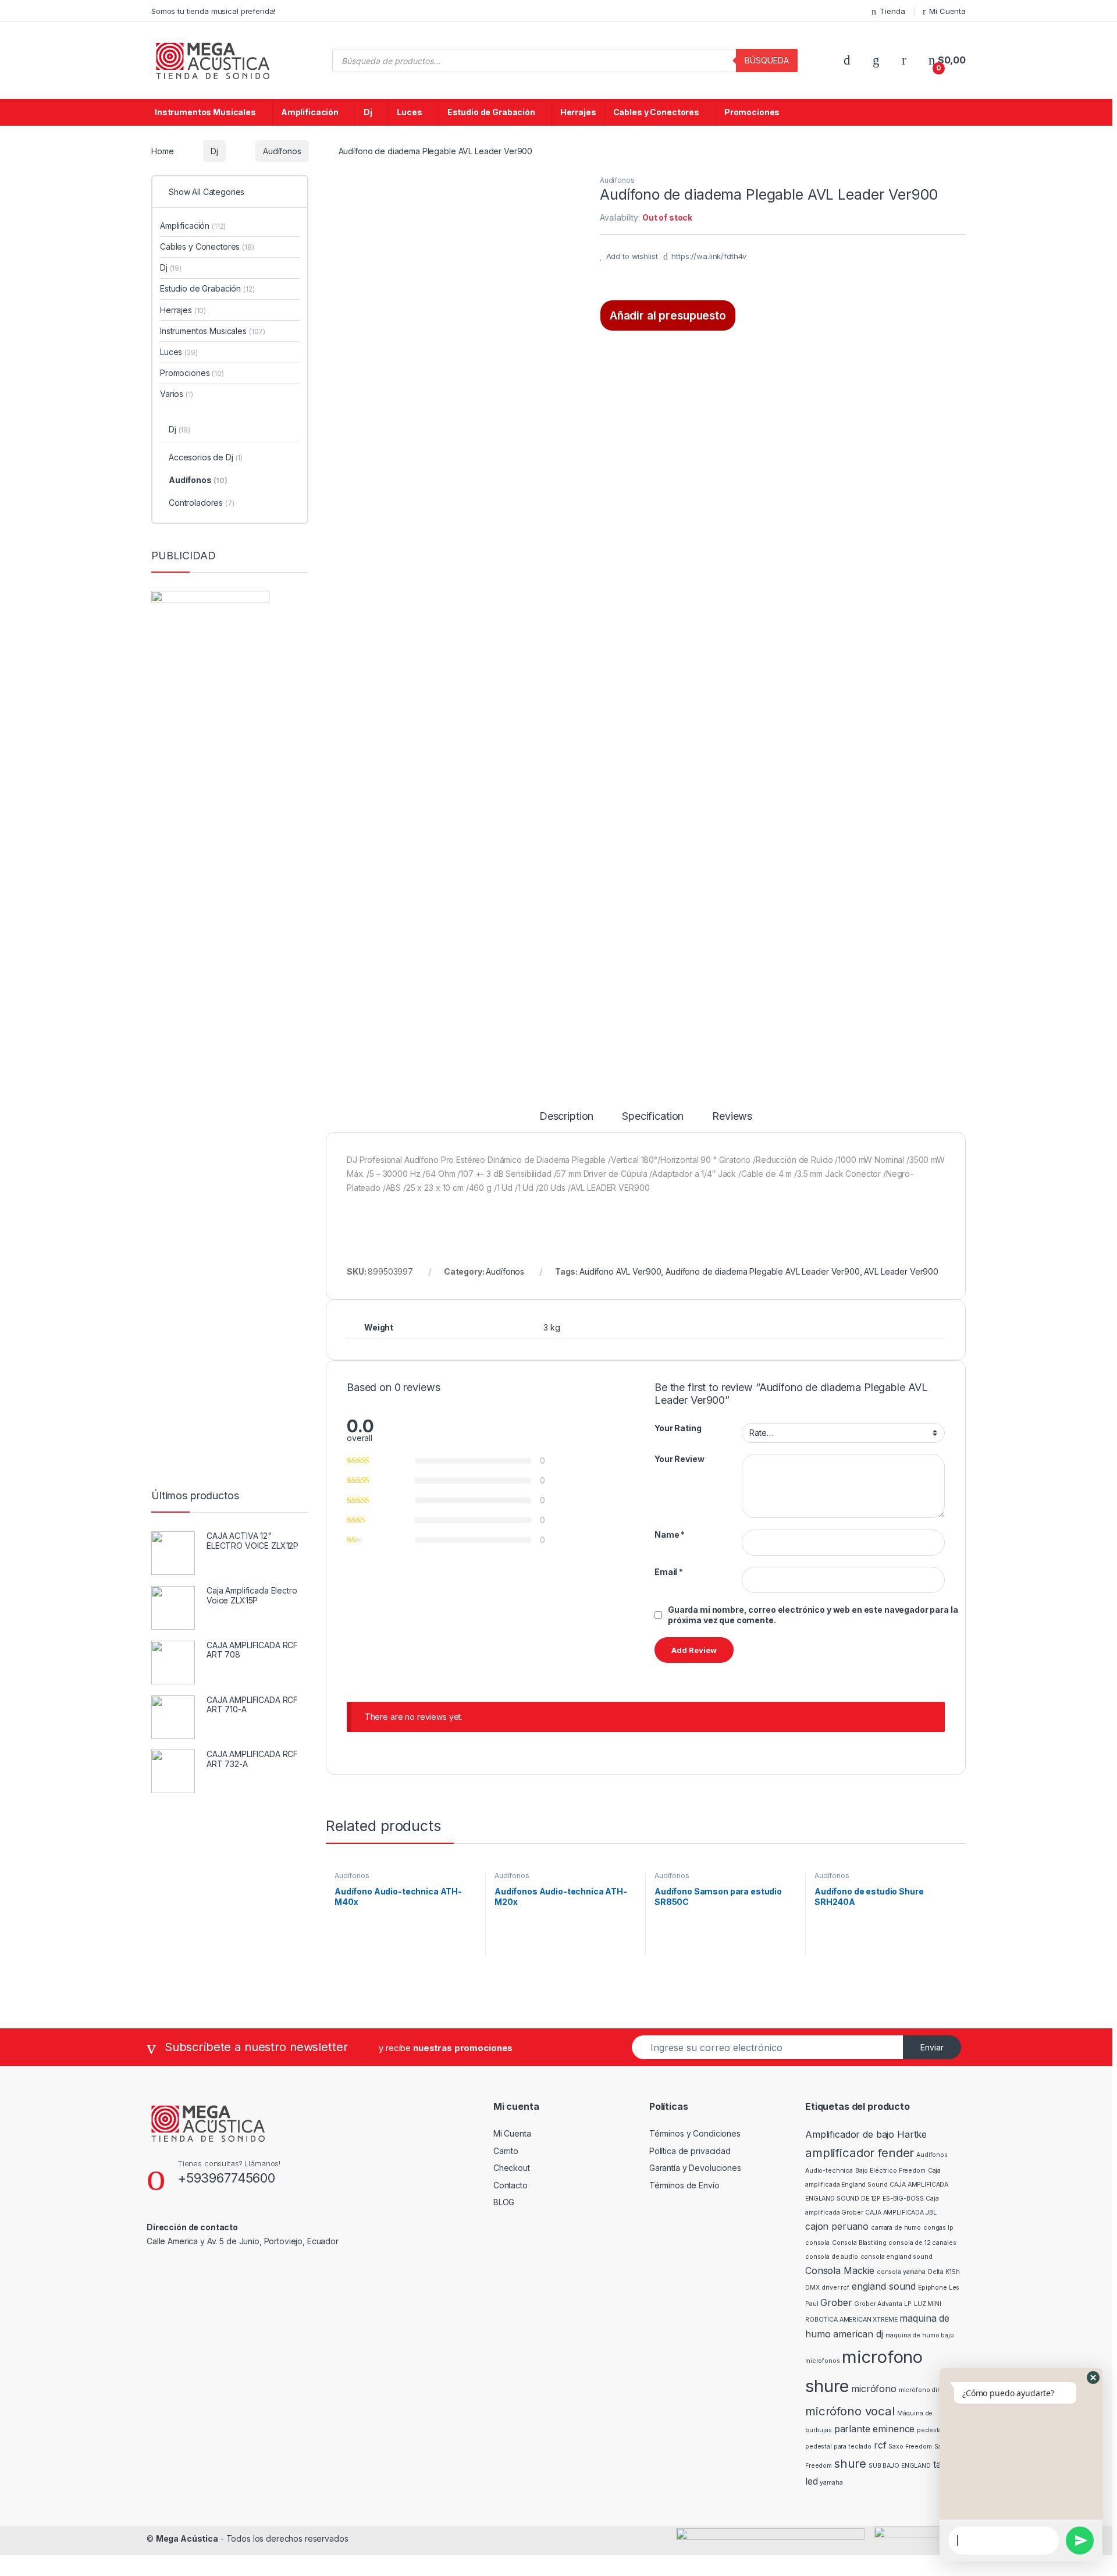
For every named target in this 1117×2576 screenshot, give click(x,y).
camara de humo (896, 2228)
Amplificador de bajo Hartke (866, 2134)
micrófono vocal (850, 2411)
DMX (812, 2288)
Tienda (892, 11)
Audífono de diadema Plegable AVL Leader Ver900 (763, 1271)
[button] (1093, 2378)
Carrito (506, 2151)
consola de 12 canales (922, 2243)
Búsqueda (767, 60)
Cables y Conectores (656, 112)
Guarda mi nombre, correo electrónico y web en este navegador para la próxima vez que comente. (813, 1615)
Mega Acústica (187, 2538)
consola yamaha (901, 2272)
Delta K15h (944, 2272)
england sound (884, 2286)
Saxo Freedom (910, 2447)
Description (566, 1117)
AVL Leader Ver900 (901, 1271)
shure (850, 2463)
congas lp (938, 2228)
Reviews (732, 1117)
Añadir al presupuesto (668, 315)
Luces (409, 112)
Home (162, 151)
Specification (653, 1117)
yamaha (831, 2483)
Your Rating (678, 1428)
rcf (880, 2445)
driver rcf (835, 2288)
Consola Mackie (840, 2270)
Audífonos (282, 151)
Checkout (512, 2168)
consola (817, 2243)
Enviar (932, 2047)
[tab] (566, 1122)
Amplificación (310, 112)
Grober (836, 2302)
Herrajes (578, 112)
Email (669, 1572)
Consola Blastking (859, 2243)
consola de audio (832, 2257)
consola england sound (897, 2257)
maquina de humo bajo (920, 2335)
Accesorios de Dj (206, 457)
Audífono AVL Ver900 (620, 1271)
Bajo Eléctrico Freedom (890, 2171)
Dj (368, 112)
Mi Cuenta (947, 11)
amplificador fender (860, 2153)
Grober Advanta (878, 2304)
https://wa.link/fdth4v (709, 256)
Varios (177, 394)
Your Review (679, 1459)
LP (908, 2304)
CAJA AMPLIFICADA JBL (901, 2213)
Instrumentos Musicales (205, 112)
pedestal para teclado (838, 2447)
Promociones (752, 112)
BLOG (504, 2202)
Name (670, 1534)
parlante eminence (875, 2429)
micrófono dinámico (929, 2390)
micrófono (874, 2389)
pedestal (930, 2430)
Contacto (511, 2185)
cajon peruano (837, 2226)
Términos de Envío (684, 2185)
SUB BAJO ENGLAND (900, 2466)
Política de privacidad (690, 2151)
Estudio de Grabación (491, 112)
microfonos (823, 2361)
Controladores (202, 503)
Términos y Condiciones (695, 2133)
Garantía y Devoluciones (695, 2168)
